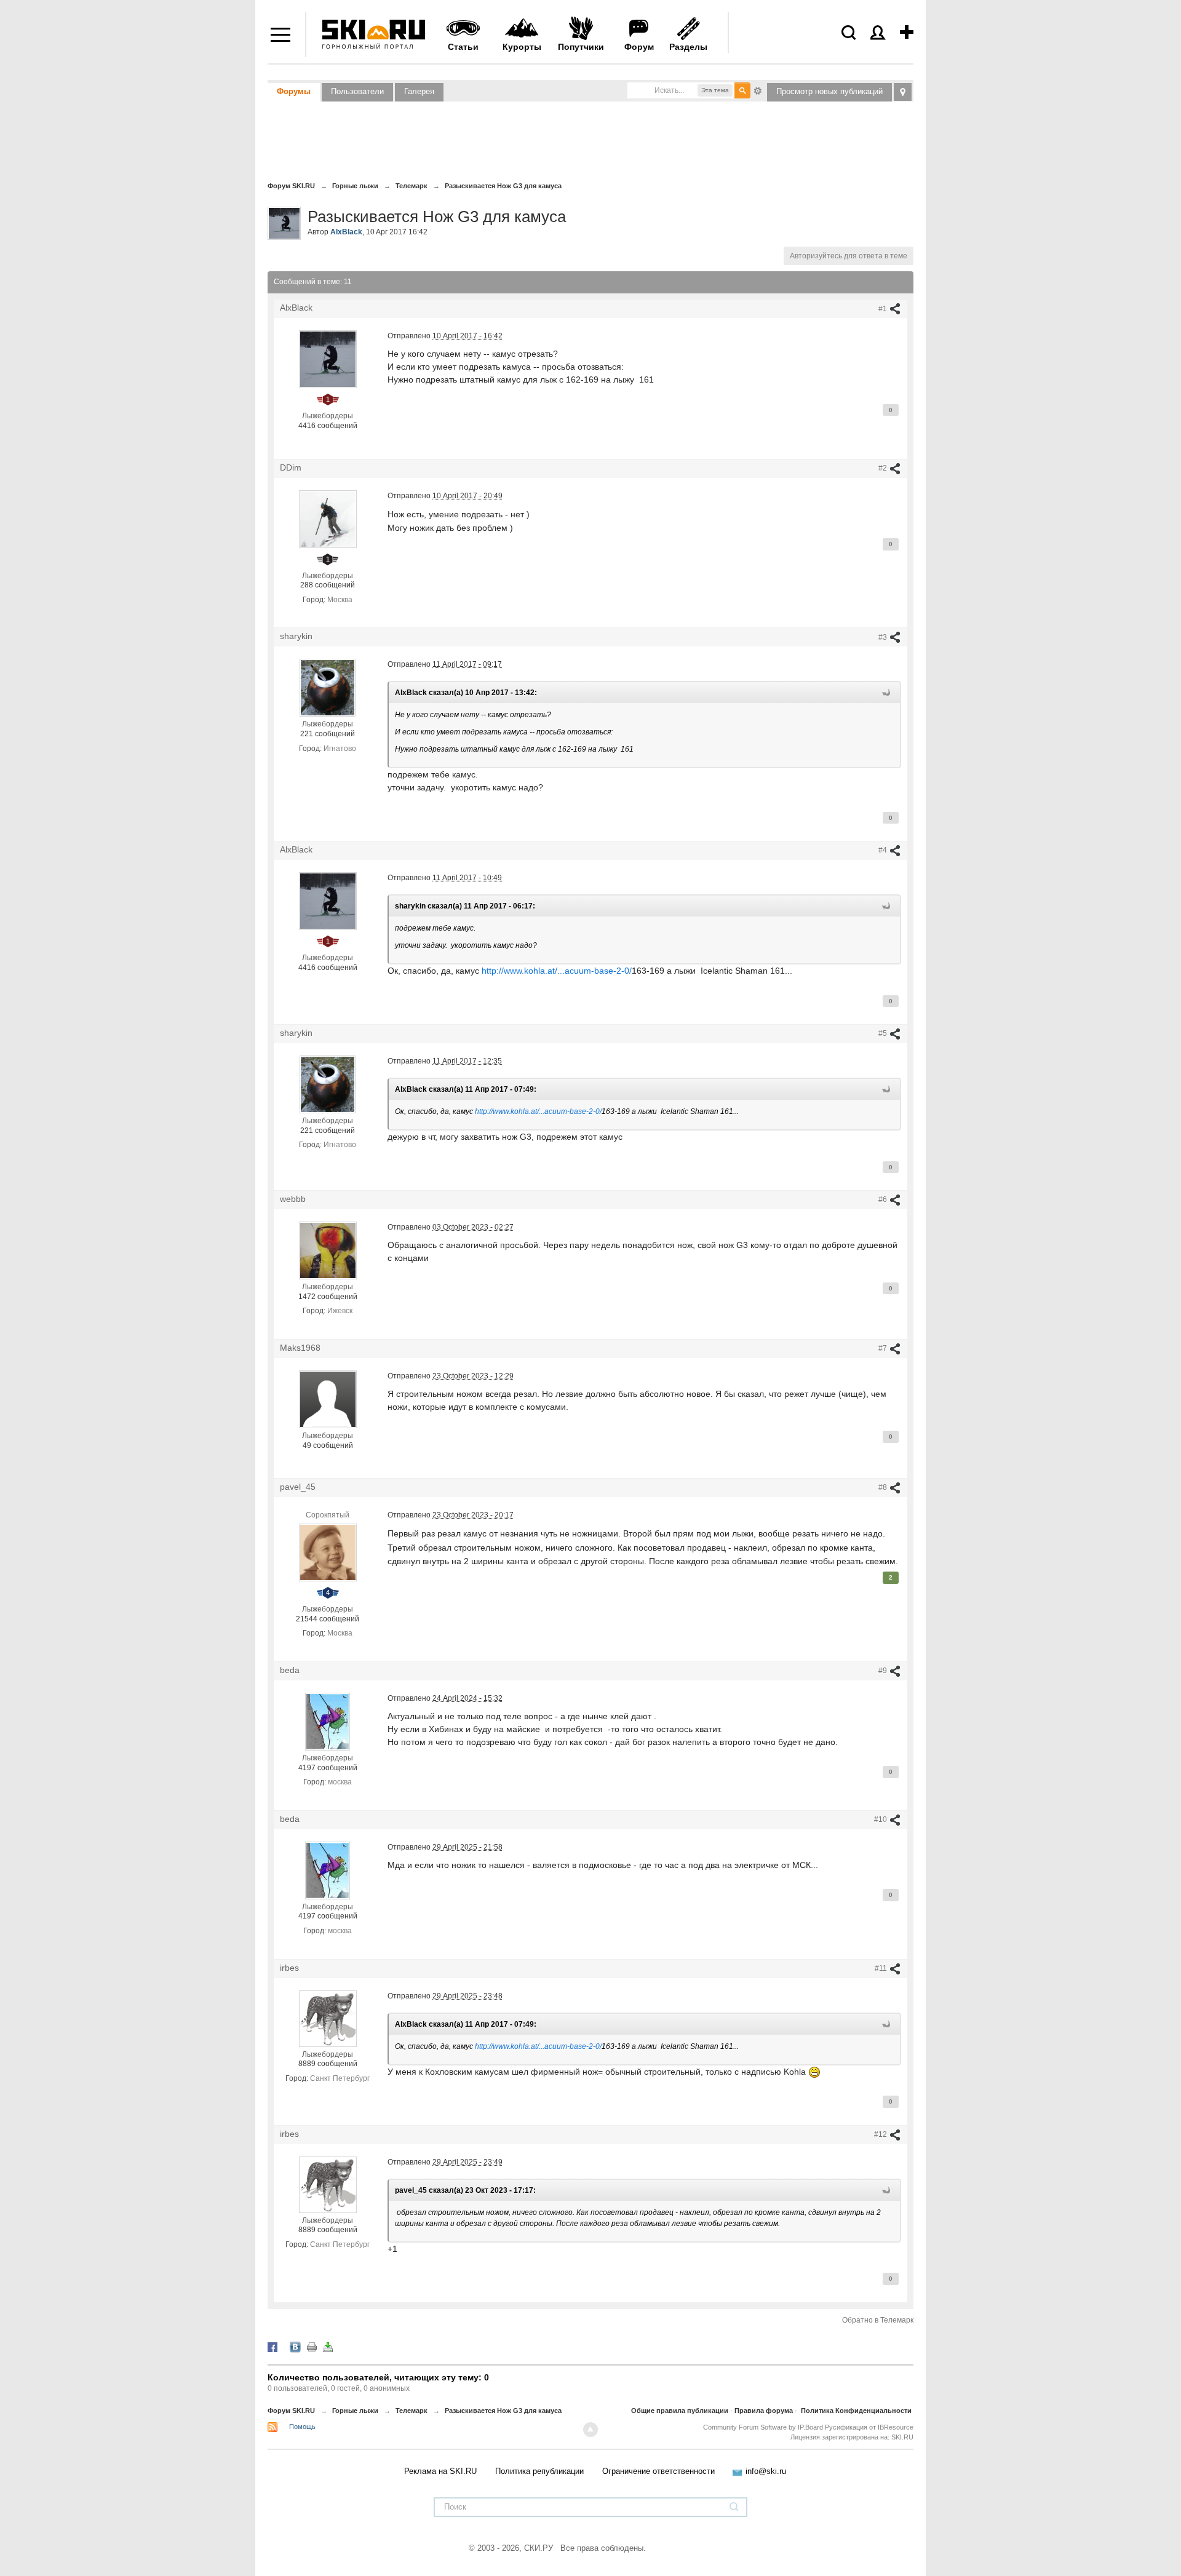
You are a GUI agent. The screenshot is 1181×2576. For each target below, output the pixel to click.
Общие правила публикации (680, 2411)
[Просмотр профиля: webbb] (328, 1250)
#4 (884, 850)
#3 (884, 637)
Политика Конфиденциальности (856, 2411)
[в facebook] (272, 2347)
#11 (882, 1968)
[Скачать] (328, 2347)
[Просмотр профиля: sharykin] (327, 688)
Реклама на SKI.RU (440, 2471)
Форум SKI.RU (291, 2411)
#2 (884, 468)
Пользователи (357, 91)
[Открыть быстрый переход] (903, 92)
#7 (884, 1348)
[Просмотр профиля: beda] (328, 1721)
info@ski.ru (766, 2471)
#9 (884, 1671)
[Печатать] (312, 2347)
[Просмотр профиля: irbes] (328, 2018)
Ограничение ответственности (658, 2471)
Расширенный (758, 90)
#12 (881, 2134)
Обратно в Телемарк (878, 2320)
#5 (884, 1033)
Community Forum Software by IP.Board (763, 2427)
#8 (884, 1487)
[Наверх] (590, 2430)
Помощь (302, 2427)
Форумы (294, 91)
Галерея (419, 91)
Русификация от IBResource (868, 2427)
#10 (881, 1819)
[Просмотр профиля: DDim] (328, 519)
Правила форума (764, 2411)
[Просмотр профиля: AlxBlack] (328, 359)
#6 (884, 1199)
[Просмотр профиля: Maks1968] (328, 1399)
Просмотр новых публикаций (829, 91)
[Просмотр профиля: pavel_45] (328, 1552)
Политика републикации (539, 2471)
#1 (884, 309)
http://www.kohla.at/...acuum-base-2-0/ (557, 971)
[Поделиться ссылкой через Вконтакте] (295, 2347)
